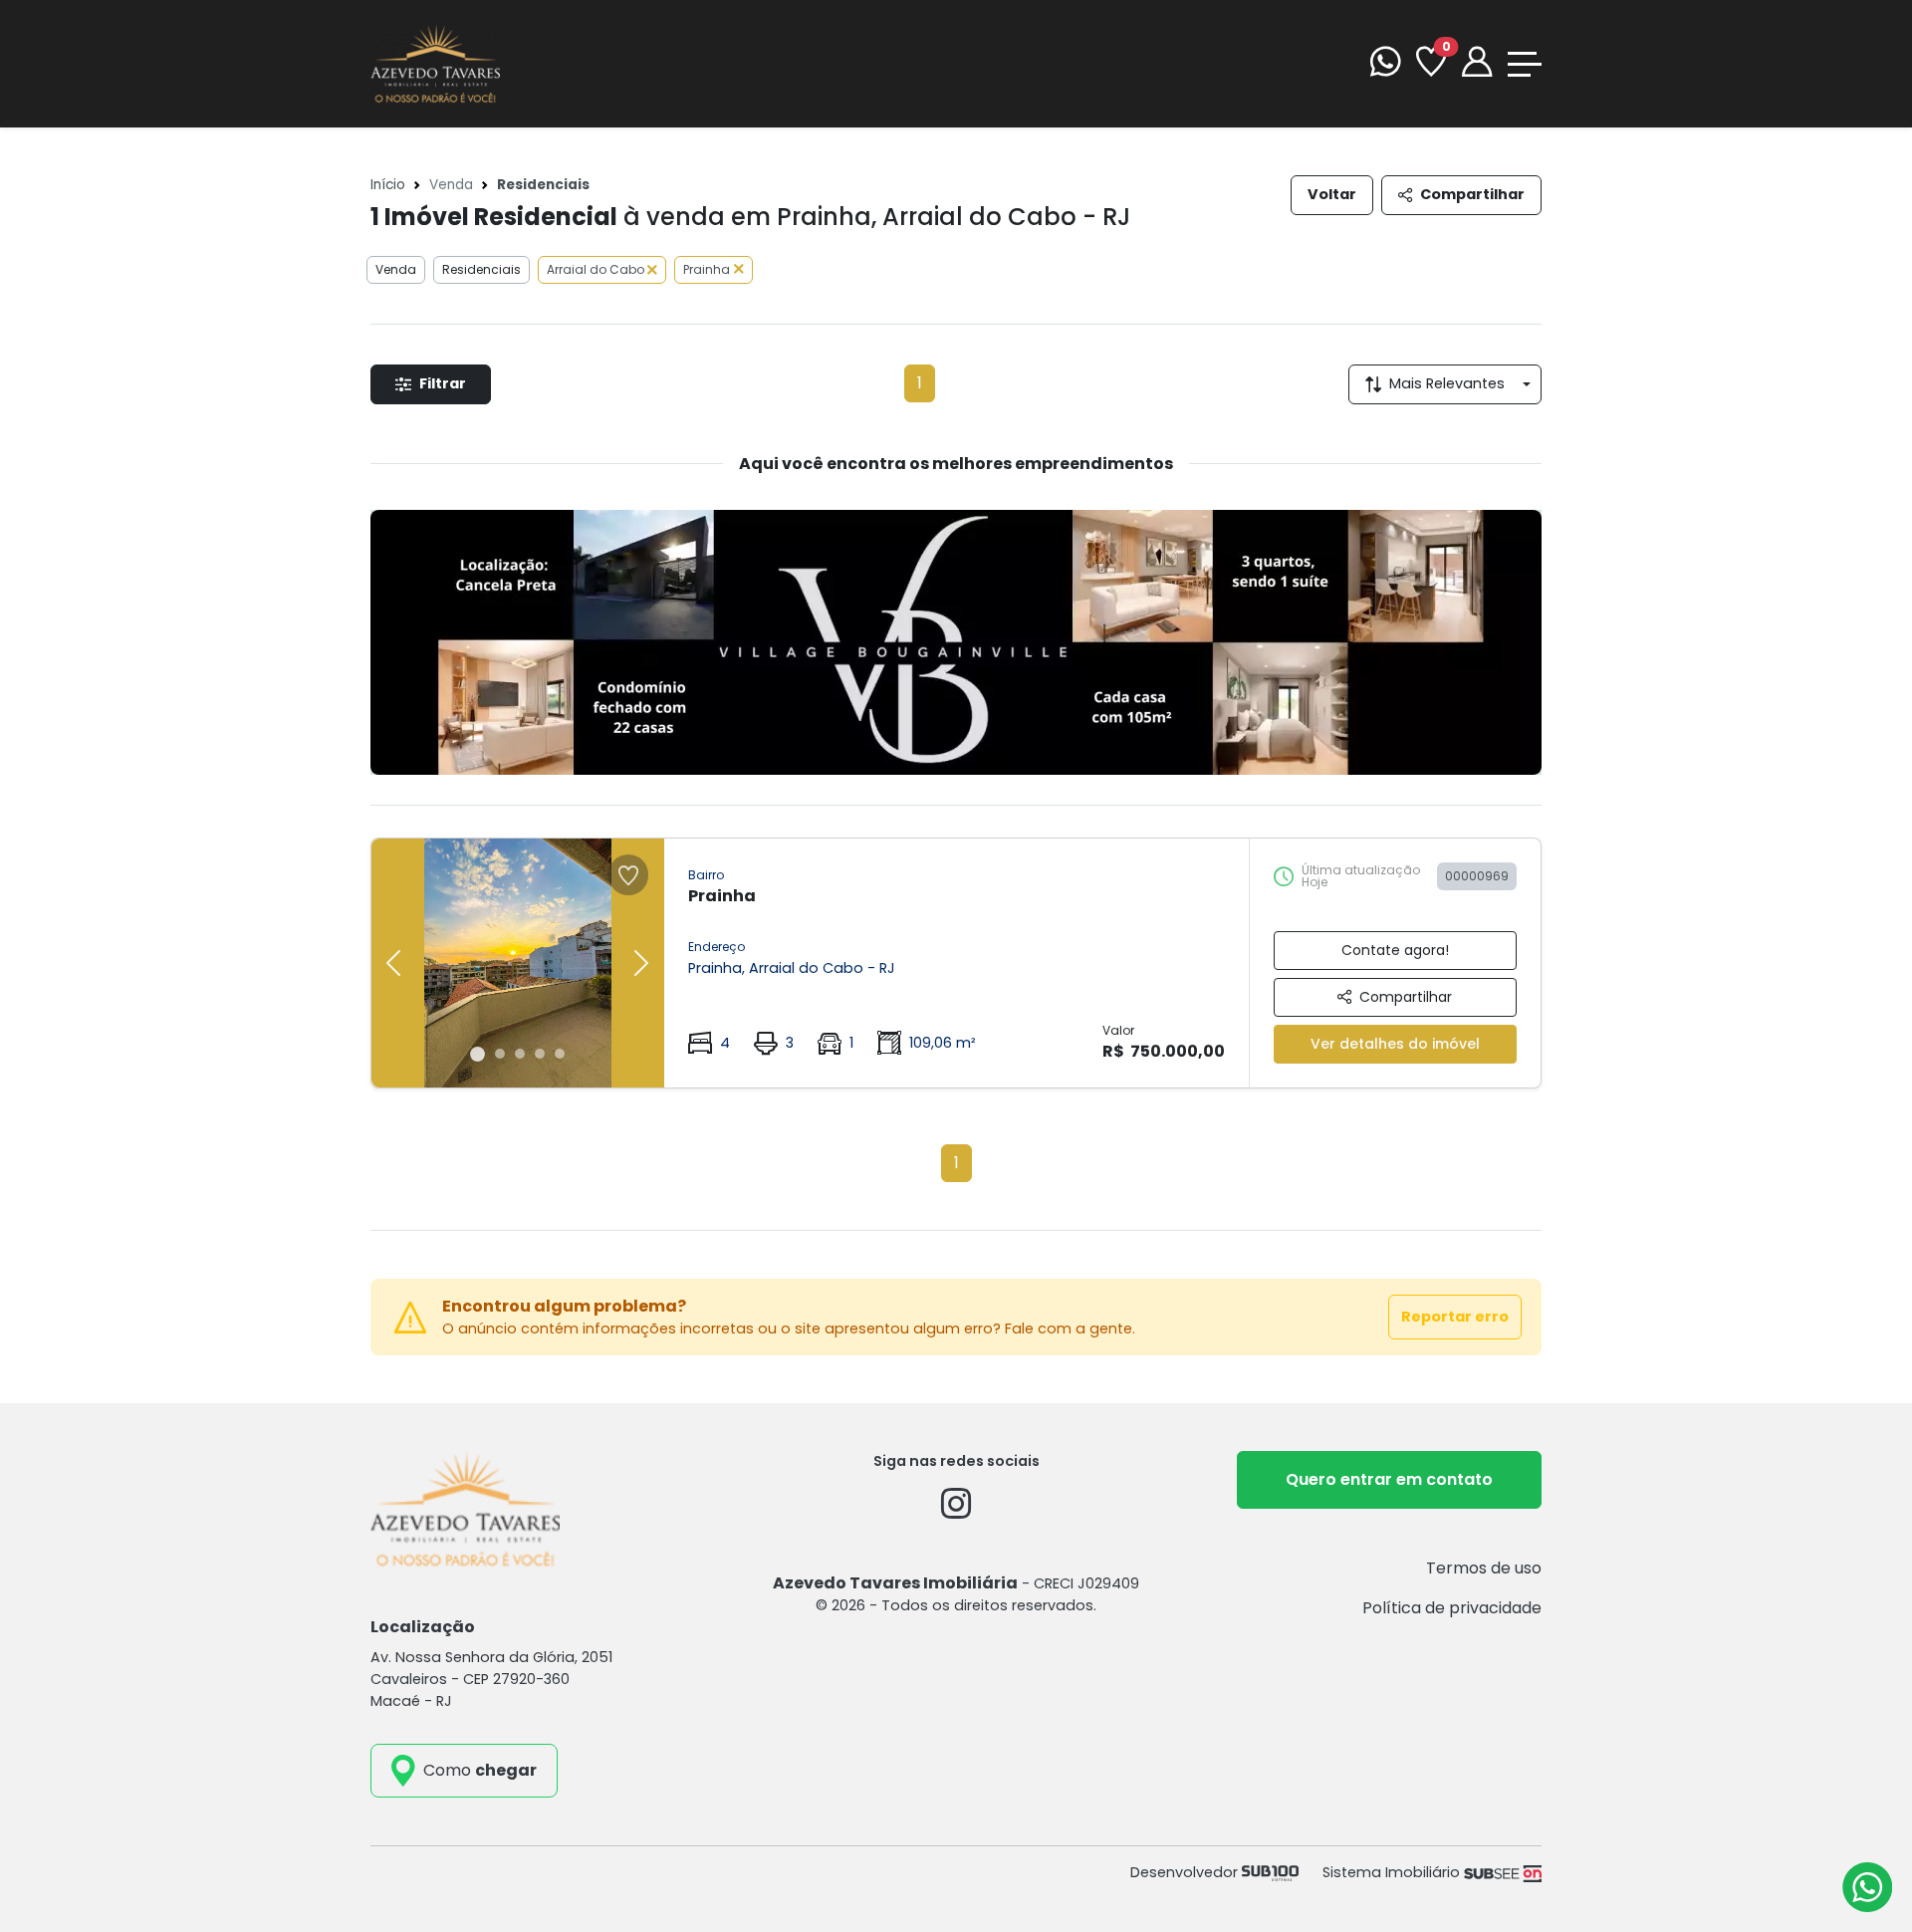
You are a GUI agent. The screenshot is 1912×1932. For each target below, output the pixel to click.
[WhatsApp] (1385, 64)
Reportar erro (1455, 1317)
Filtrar (443, 383)
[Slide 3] (520, 1054)
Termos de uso (1484, 1568)
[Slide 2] (500, 1054)
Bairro (706, 875)
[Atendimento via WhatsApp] (1867, 1887)
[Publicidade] (956, 642)
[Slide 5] (560, 1054)
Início (388, 185)
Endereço (717, 947)
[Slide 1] (478, 1054)
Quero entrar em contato (1389, 1479)
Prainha (707, 269)
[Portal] (1477, 64)
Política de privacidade (1452, 1608)
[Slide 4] (540, 1054)
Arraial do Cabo (597, 269)
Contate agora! (1395, 950)
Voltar (1332, 194)
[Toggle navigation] (1525, 64)
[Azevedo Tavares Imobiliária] (435, 62)
